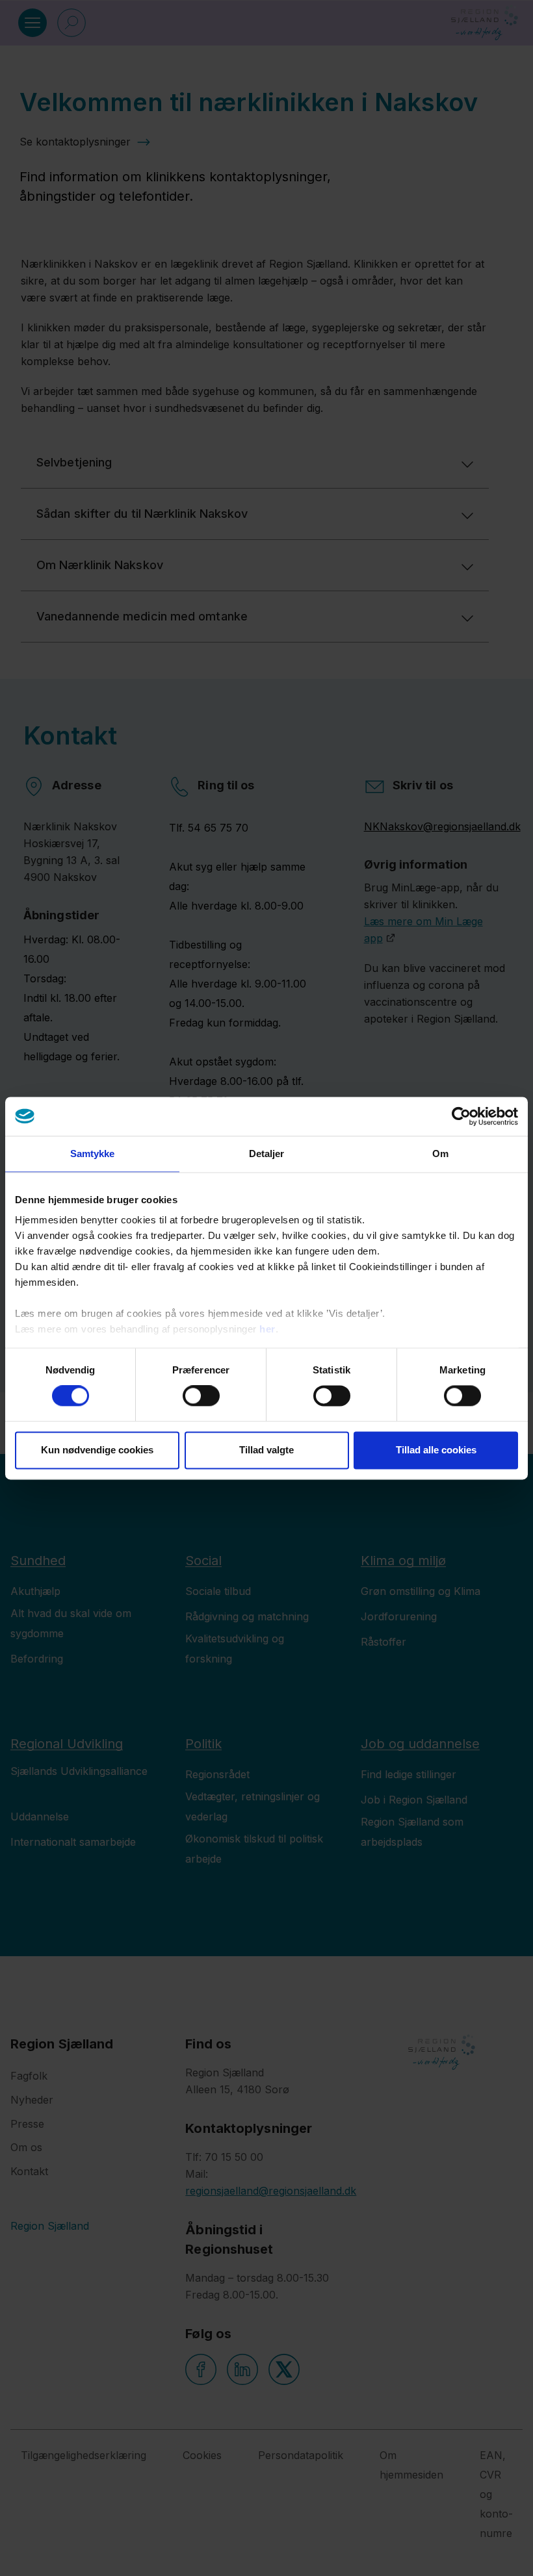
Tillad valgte (266, 1450)
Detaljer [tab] (267, 1154)
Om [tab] (440, 1154)
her (267, 1329)
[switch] (201, 1396)
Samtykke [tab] (93, 1154)
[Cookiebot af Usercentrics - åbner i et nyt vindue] (461, 1116)
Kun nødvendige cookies (97, 1450)
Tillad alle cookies (436, 1450)
